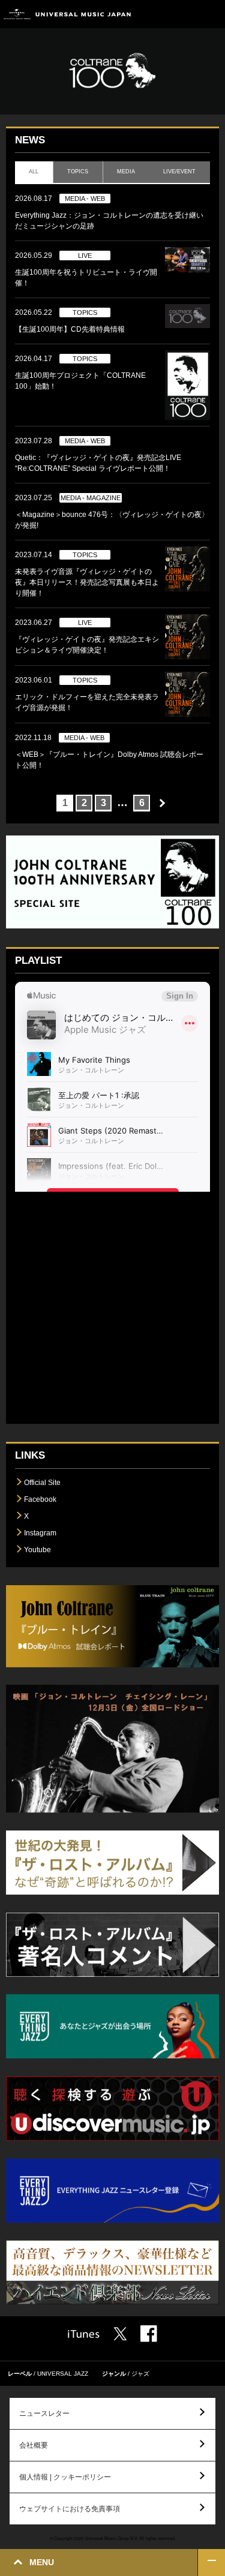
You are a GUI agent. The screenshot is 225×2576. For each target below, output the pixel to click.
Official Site (42, 1483)
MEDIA (126, 172)
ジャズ (140, 2374)
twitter (120, 2334)
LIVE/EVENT (180, 172)
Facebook (40, 1499)
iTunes (84, 2334)
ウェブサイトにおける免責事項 (70, 2509)
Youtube (37, 1550)
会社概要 (34, 2445)
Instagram (40, 1533)
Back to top (211, 2563)
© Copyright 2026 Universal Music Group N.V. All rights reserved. (113, 2538)
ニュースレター (44, 2413)
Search (184, 14)
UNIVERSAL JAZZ (63, 2374)
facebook (149, 2334)
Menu (211, 14)
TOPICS (78, 172)
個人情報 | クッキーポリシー (65, 2477)
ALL (34, 172)
